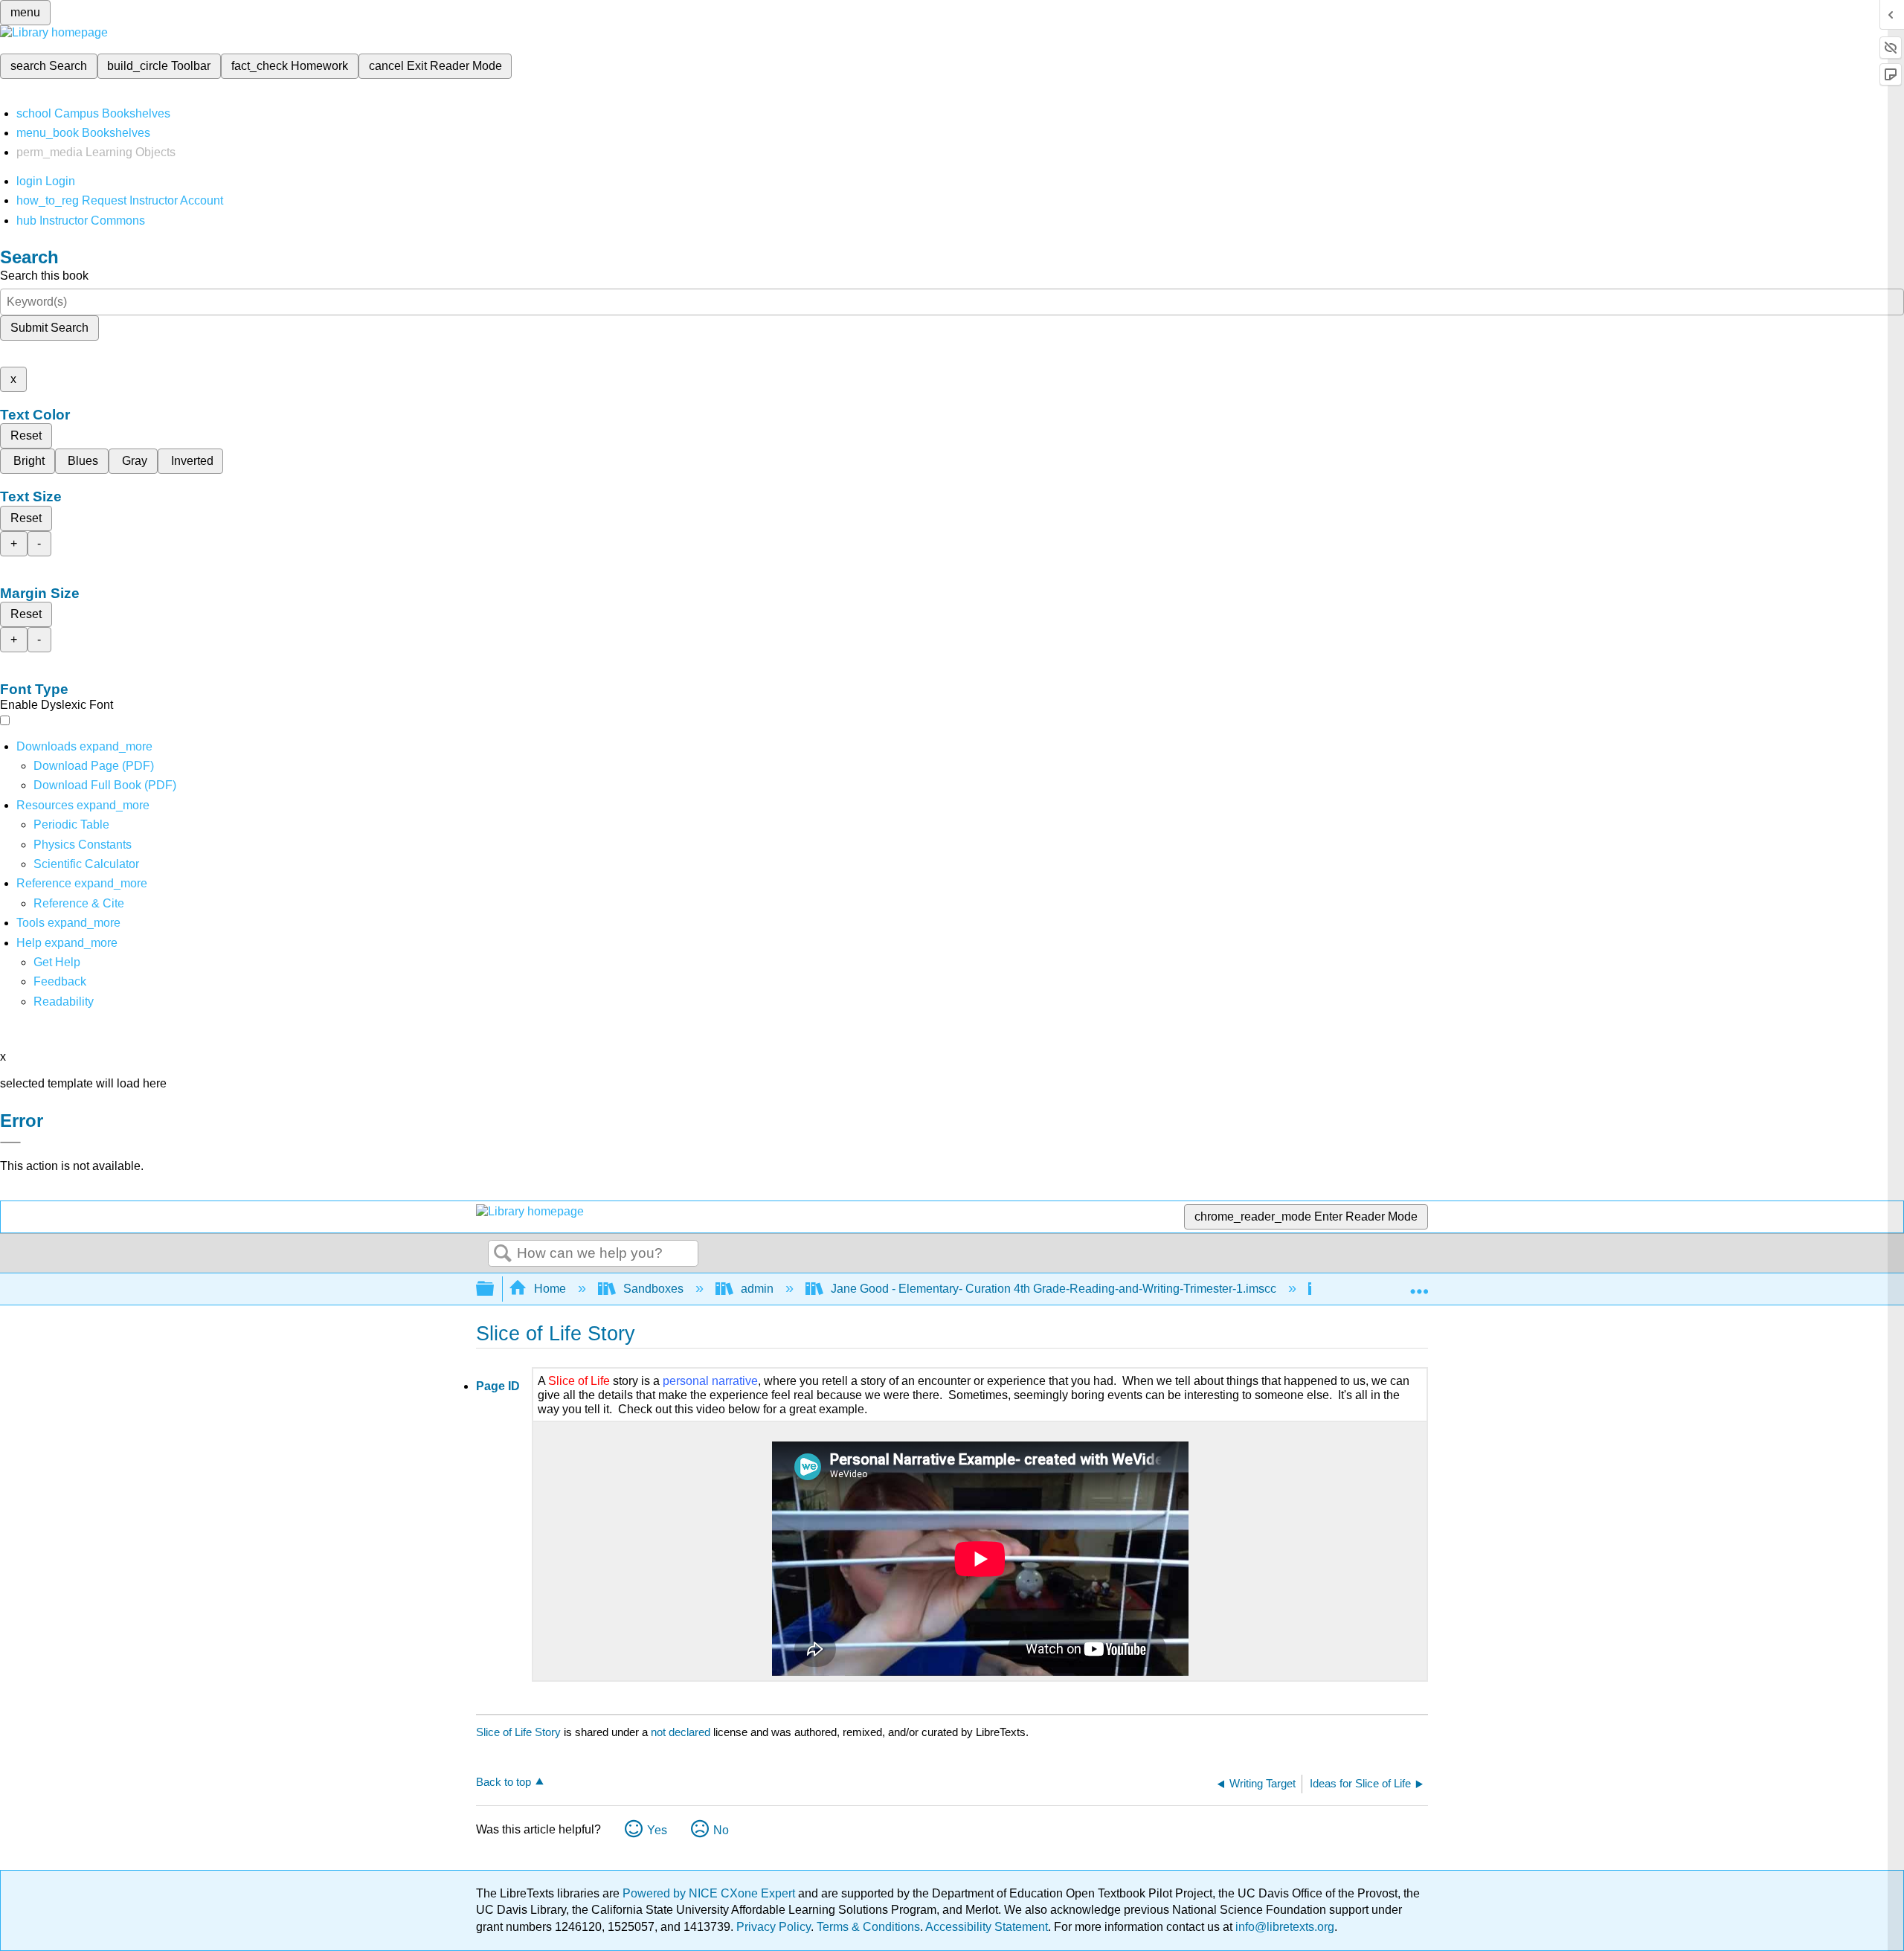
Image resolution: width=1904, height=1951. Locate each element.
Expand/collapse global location (1419, 1285)
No (721, 1830)
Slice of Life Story (518, 1732)
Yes (657, 1830)
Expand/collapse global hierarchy (495, 1289)
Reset (26, 435)
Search (503, 1254)
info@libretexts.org (1283, 1927)
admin (757, 1289)
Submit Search (49, 328)
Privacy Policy (773, 1927)
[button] (60, 981)
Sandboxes (653, 1289)
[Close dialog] (10, 1142)
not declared (682, 1732)
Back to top (504, 1782)
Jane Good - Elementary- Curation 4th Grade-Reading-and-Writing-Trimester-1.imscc (1054, 1289)
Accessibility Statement (987, 1927)
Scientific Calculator (86, 864)
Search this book (44, 276)
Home (550, 1289)
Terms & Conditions (868, 1927)
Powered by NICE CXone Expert (710, 1893)
